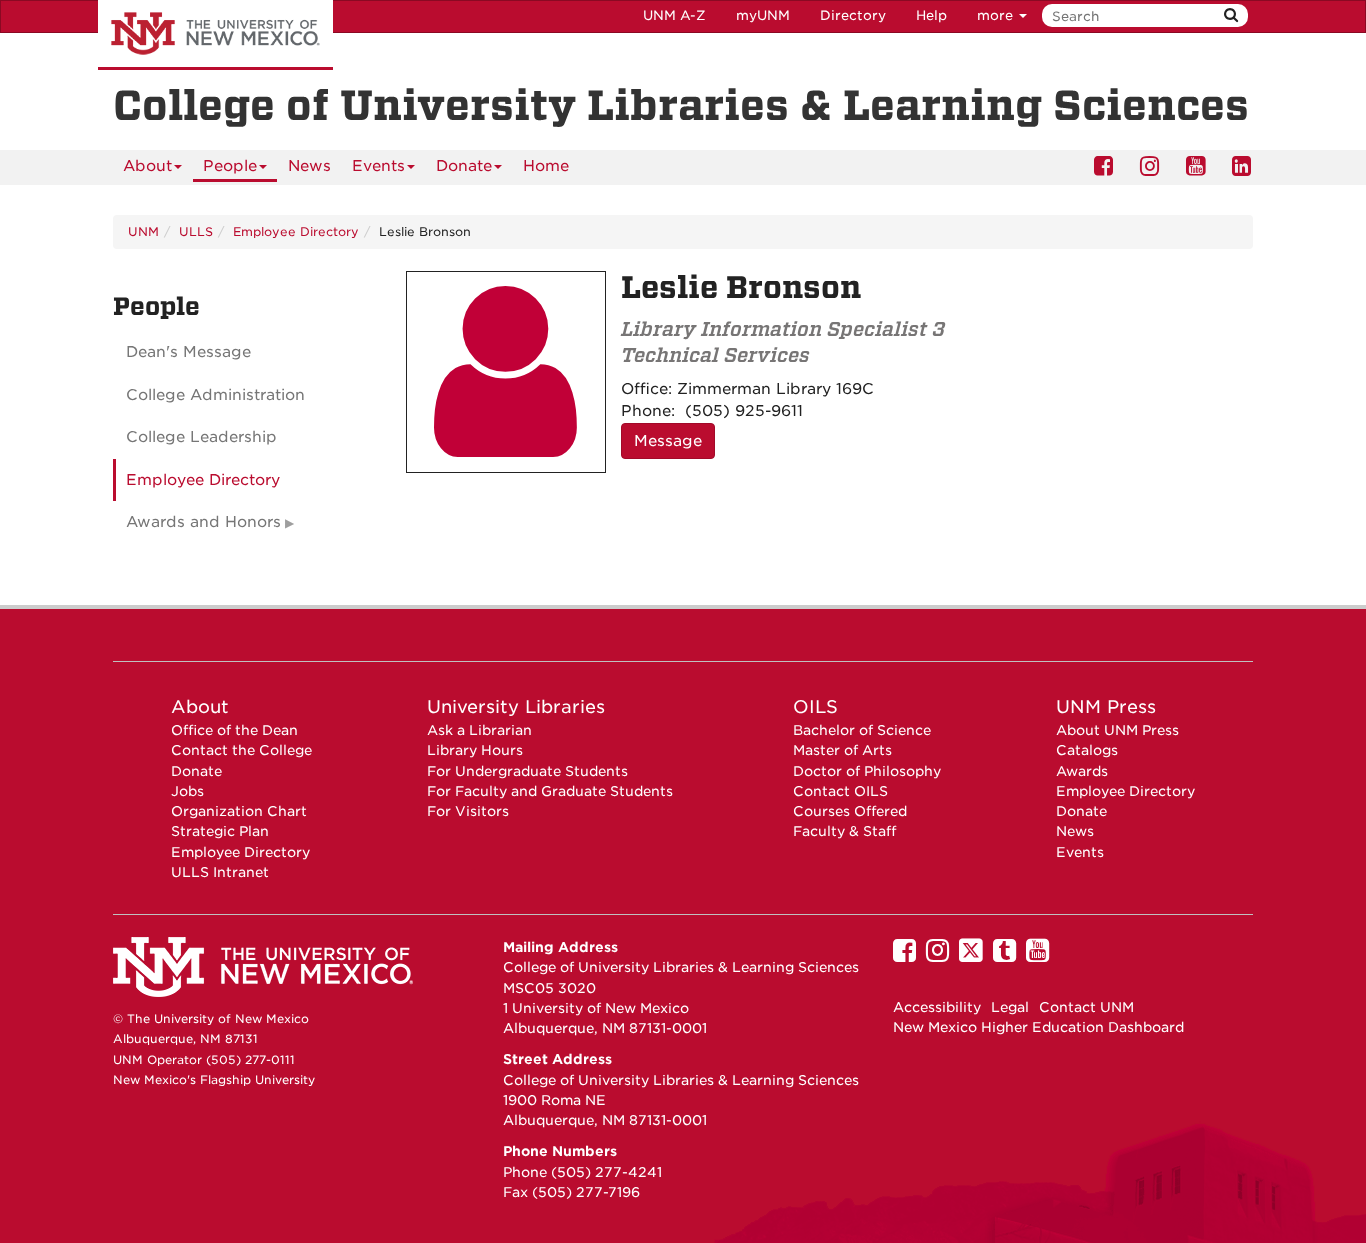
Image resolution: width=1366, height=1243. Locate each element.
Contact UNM (1086, 1007)
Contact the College (241, 750)
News (309, 166)
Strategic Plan (220, 831)
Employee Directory (296, 231)
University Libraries (516, 706)
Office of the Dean (234, 730)
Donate (464, 166)
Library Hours (475, 750)
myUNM (763, 15)
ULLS (196, 231)
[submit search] (1231, 15)
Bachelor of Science (862, 730)
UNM (143, 231)
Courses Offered (850, 811)
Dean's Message (188, 352)
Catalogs (1087, 750)
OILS (815, 706)
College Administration (215, 395)
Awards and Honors (203, 522)
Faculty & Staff (844, 831)
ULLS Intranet (220, 872)
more (997, 15)
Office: (646, 389)
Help (931, 15)
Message (668, 441)
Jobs (187, 791)
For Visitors (468, 811)
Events (378, 166)
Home (546, 166)
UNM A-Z (674, 15)
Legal (1010, 1007)
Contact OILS (840, 791)
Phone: (648, 411)
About (147, 166)
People (230, 166)
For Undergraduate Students (527, 771)
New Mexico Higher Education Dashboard (1038, 1027)
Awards (1082, 771)
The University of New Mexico (215, 35)
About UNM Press (1117, 730)
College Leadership (201, 437)
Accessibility (937, 1007)
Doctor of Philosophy (867, 771)
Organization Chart (239, 811)
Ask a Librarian (479, 730)
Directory (853, 15)
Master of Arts (842, 750)
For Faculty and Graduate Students (550, 791)
